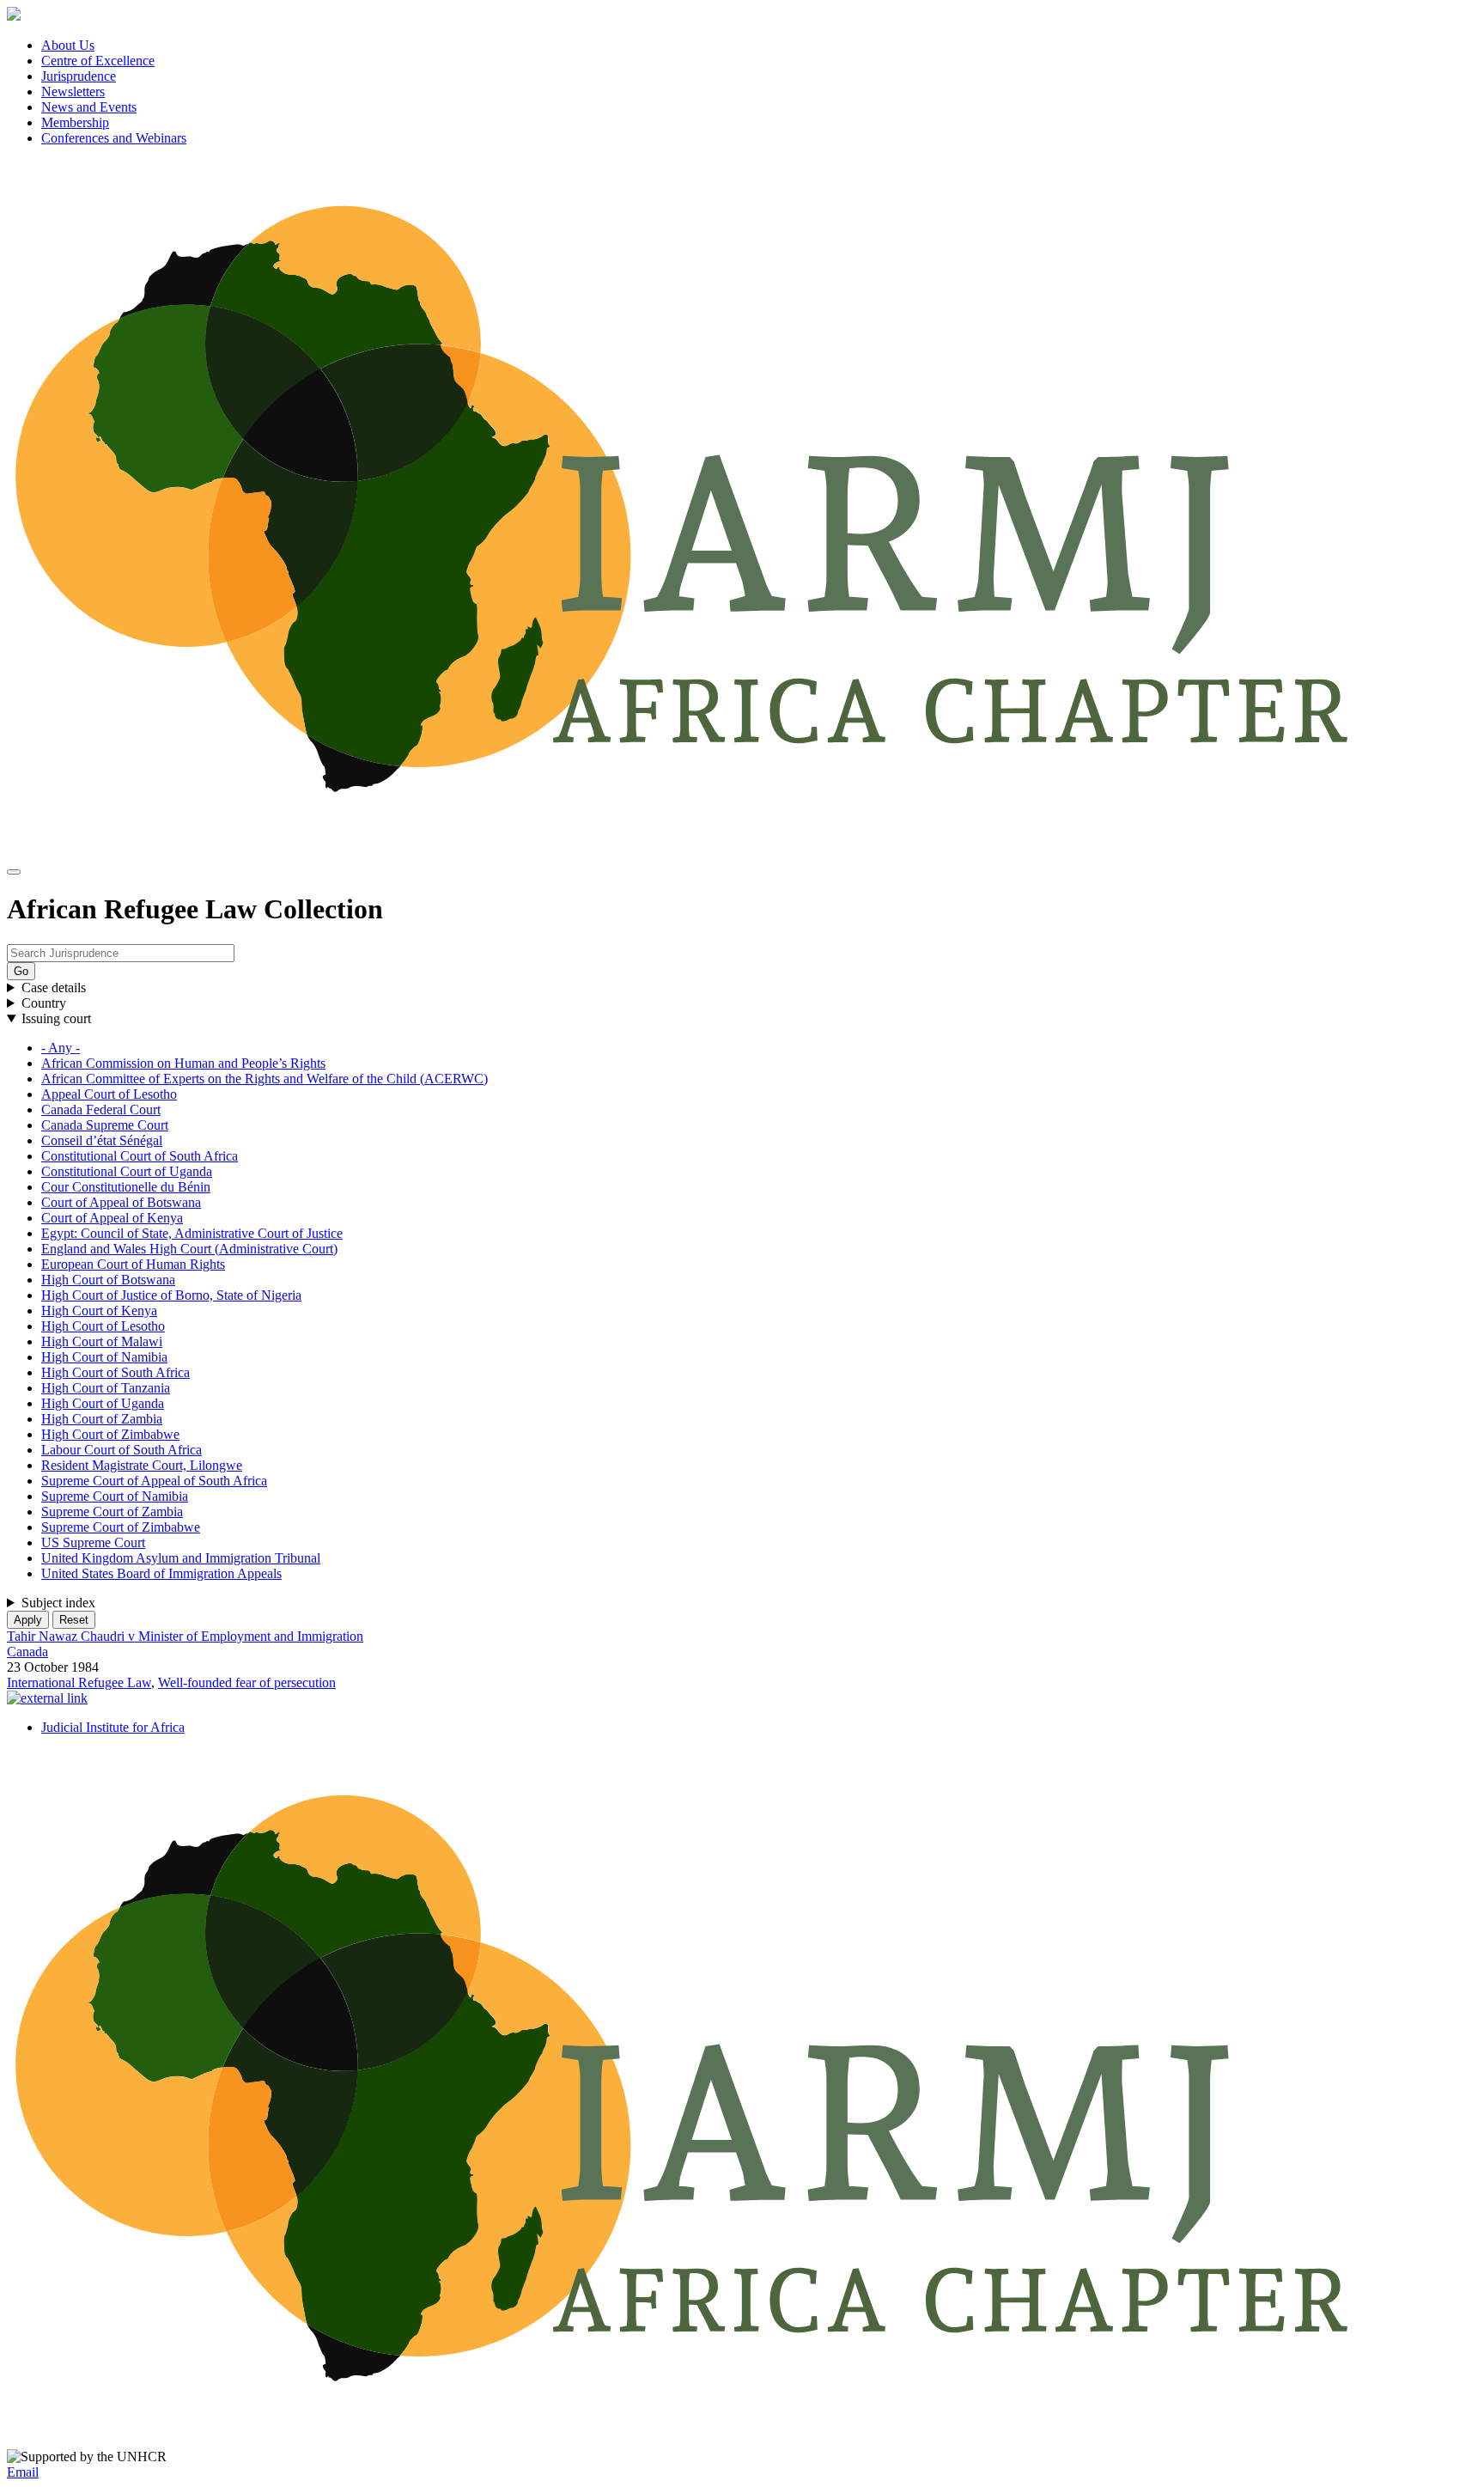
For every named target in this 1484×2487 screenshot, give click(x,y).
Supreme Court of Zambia (112, 1512)
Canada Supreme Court (105, 1125)
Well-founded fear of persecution (247, 1682)
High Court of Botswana (108, 1280)
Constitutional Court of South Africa (140, 1156)
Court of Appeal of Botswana (121, 1202)
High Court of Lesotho (103, 1326)
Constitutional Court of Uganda (127, 1171)
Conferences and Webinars (114, 138)
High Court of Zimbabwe (110, 1434)
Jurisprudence (79, 76)
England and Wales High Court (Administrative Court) (189, 1249)
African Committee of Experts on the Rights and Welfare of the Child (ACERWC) (265, 1079)
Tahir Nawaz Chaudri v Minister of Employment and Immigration (185, 1636)
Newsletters (73, 91)
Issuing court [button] (56, 1018)
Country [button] (44, 1003)
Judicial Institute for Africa (113, 1727)
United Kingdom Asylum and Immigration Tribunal (181, 1558)
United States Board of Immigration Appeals (161, 1573)
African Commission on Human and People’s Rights (183, 1063)
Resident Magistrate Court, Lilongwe (142, 1465)
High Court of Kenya (99, 1311)
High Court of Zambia (102, 1419)
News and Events (89, 107)
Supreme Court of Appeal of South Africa (154, 1481)
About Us (68, 45)
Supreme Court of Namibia (115, 1496)
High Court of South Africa (116, 1372)
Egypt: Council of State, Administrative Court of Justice (192, 1233)
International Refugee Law (79, 1682)
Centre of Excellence (98, 61)
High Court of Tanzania (106, 1388)
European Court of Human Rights (133, 1264)
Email (23, 2472)
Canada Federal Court (101, 1109)
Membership (75, 122)
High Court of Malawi (102, 1341)
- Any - (61, 1048)
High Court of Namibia (104, 1357)
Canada (27, 1652)
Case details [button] (54, 987)
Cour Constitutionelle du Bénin (126, 1187)
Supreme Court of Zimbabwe (121, 1527)
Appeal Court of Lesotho (109, 1094)
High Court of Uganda (103, 1403)
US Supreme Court (93, 1542)
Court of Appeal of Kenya (112, 1218)
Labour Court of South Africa (122, 1450)
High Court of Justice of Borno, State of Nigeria (171, 1295)
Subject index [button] (58, 1603)
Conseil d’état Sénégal (102, 1140)
